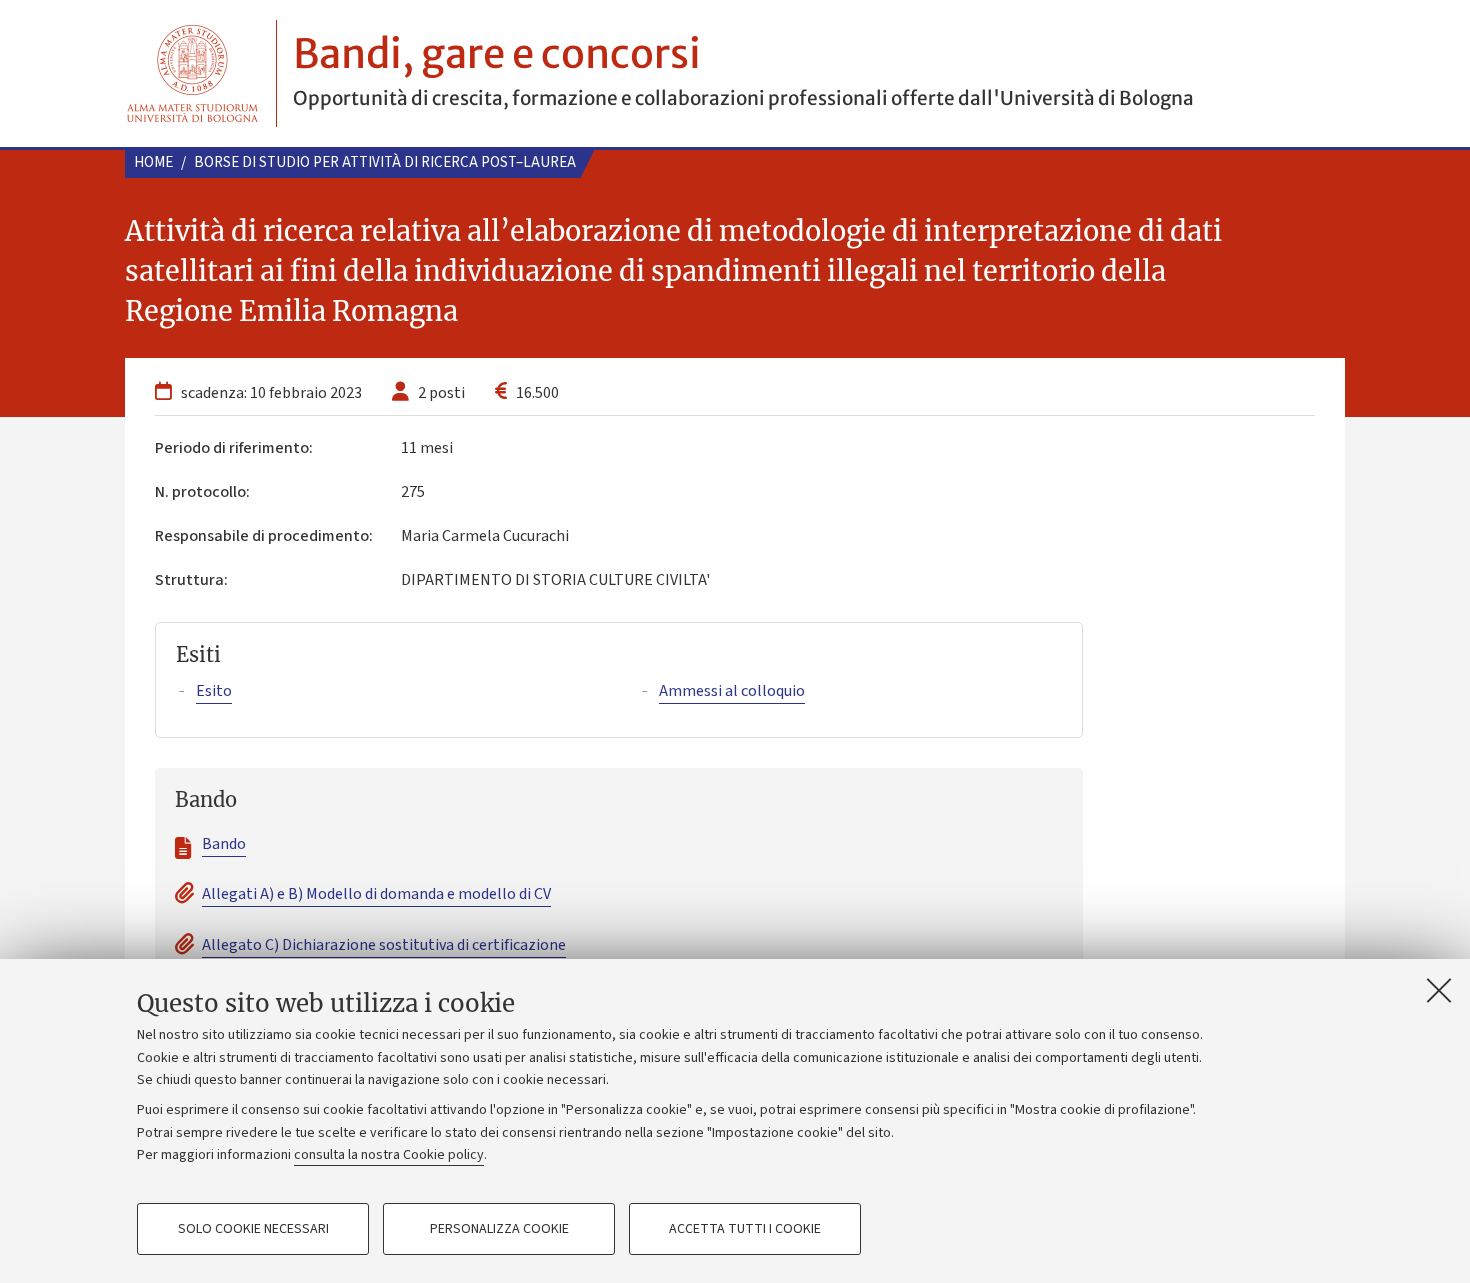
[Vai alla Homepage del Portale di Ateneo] (192, 73)
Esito (214, 691)
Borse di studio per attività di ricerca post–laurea (385, 162)
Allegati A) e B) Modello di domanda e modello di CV (376, 894)
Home (153, 162)
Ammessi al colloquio (732, 691)
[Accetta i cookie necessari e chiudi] (1439, 990)
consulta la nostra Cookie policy (389, 1155)
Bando (224, 844)
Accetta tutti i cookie (745, 1229)
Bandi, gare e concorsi (497, 54)
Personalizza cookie (499, 1229)
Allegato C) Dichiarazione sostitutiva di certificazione (384, 945)
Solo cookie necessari (253, 1229)
